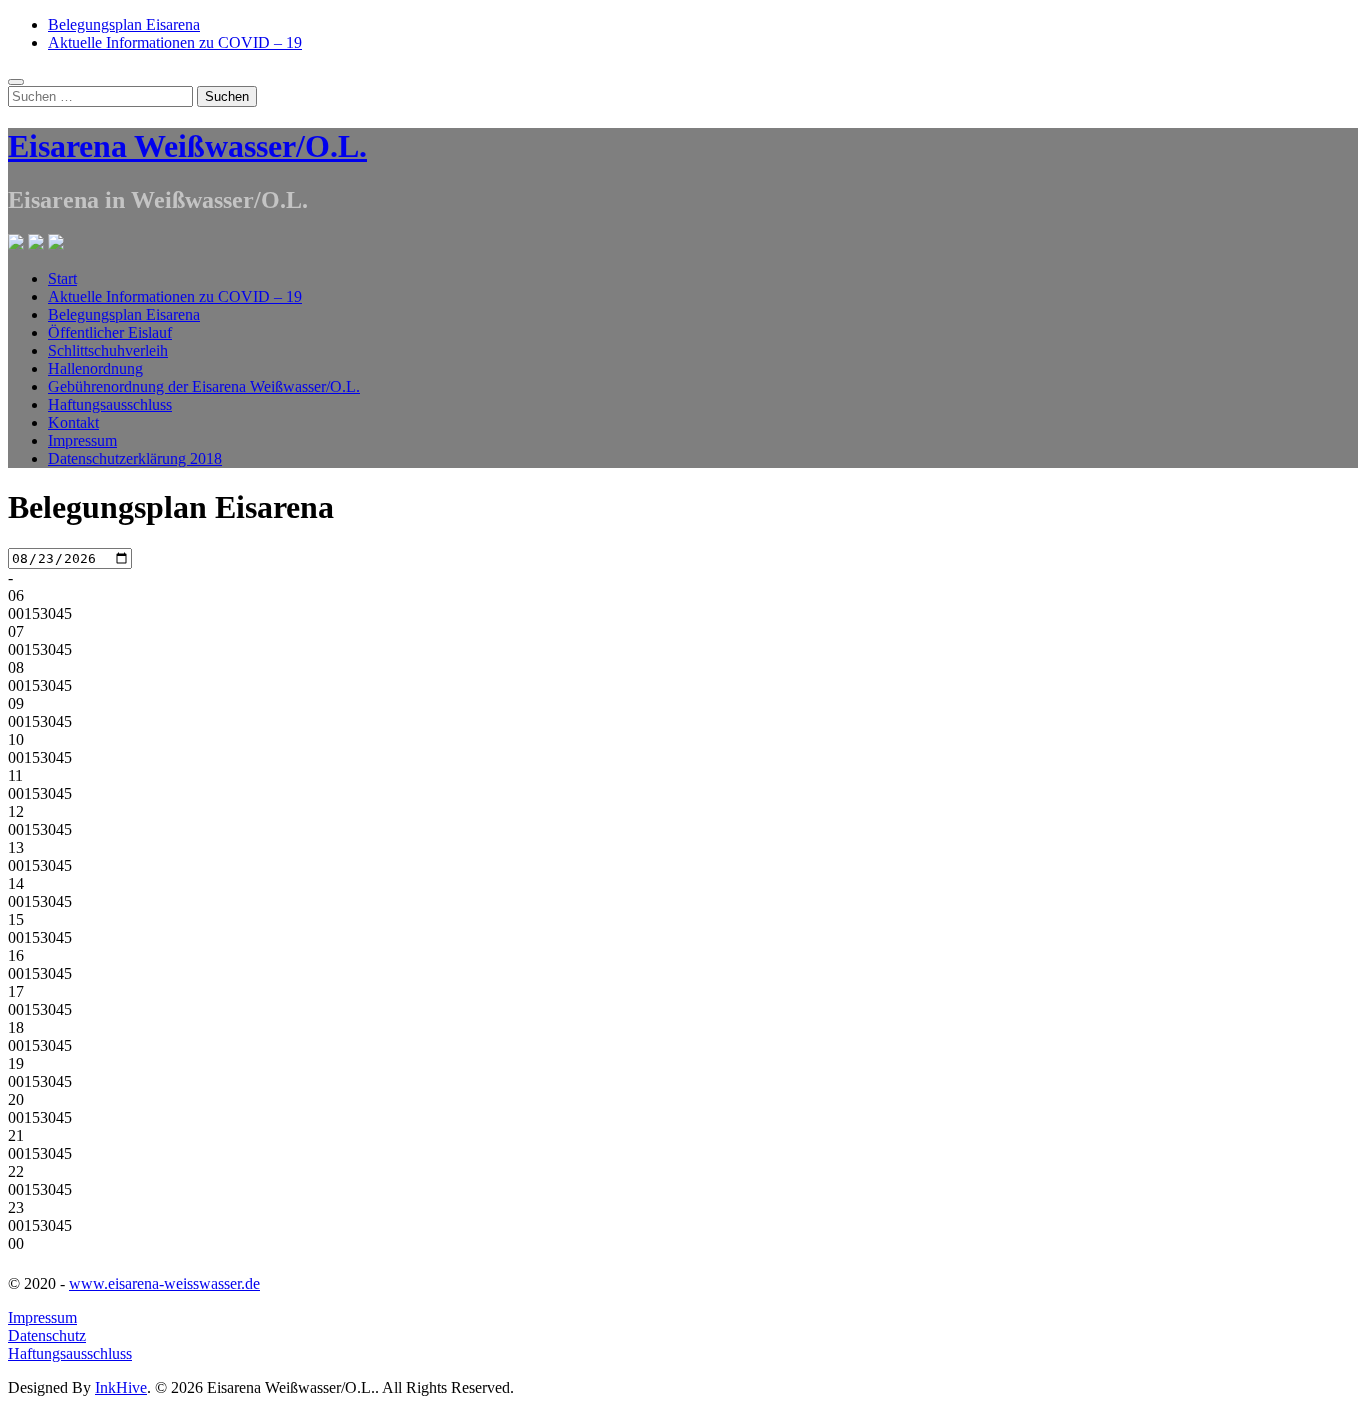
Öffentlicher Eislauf (110, 332)
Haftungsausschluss (110, 404)
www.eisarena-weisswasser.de (164, 1283)
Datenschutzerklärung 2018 (135, 458)
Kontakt (73, 422)
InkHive (121, 1387)
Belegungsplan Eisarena (124, 24)
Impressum (82, 440)
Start (62, 278)
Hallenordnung (95, 368)
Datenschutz (47, 1335)
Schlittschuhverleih (108, 350)
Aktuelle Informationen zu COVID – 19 (175, 42)
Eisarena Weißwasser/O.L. (187, 146)
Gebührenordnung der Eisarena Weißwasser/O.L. (204, 386)
